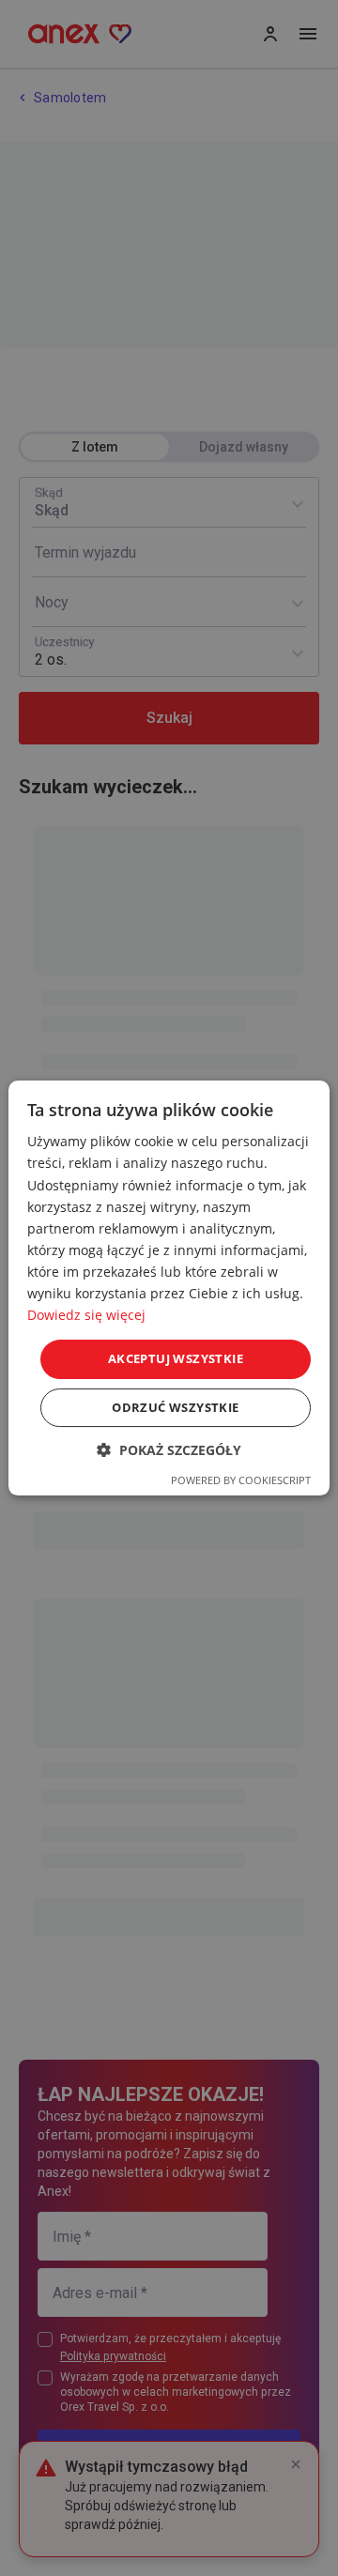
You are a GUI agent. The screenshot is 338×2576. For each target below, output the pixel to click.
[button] (169, 1450)
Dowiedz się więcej (86, 1315)
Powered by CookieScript (241, 1480)
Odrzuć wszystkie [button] (175, 1407)
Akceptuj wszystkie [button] (176, 1358)
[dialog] (169, 1288)
